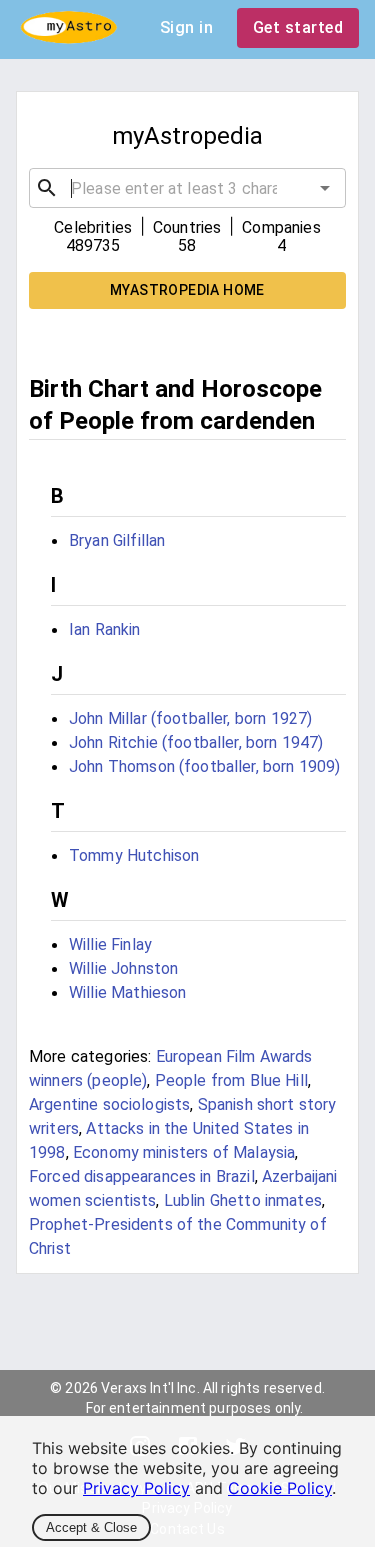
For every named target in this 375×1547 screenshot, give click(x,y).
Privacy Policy (136, 1488)
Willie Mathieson (127, 992)
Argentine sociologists (109, 1104)
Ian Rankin (105, 629)
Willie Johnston (123, 968)
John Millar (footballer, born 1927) (190, 718)
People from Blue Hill (231, 1080)
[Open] (325, 188)
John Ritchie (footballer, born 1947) (196, 742)
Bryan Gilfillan (117, 540)
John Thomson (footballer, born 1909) (204, 766)
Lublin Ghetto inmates (243, 1200)
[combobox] (187, 188)
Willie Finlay (110, 944)
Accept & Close (91, 1527)
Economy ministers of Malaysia (184, 1152)
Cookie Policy (280, 1488)
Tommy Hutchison (134, 855)
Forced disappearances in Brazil (142, 1176)
